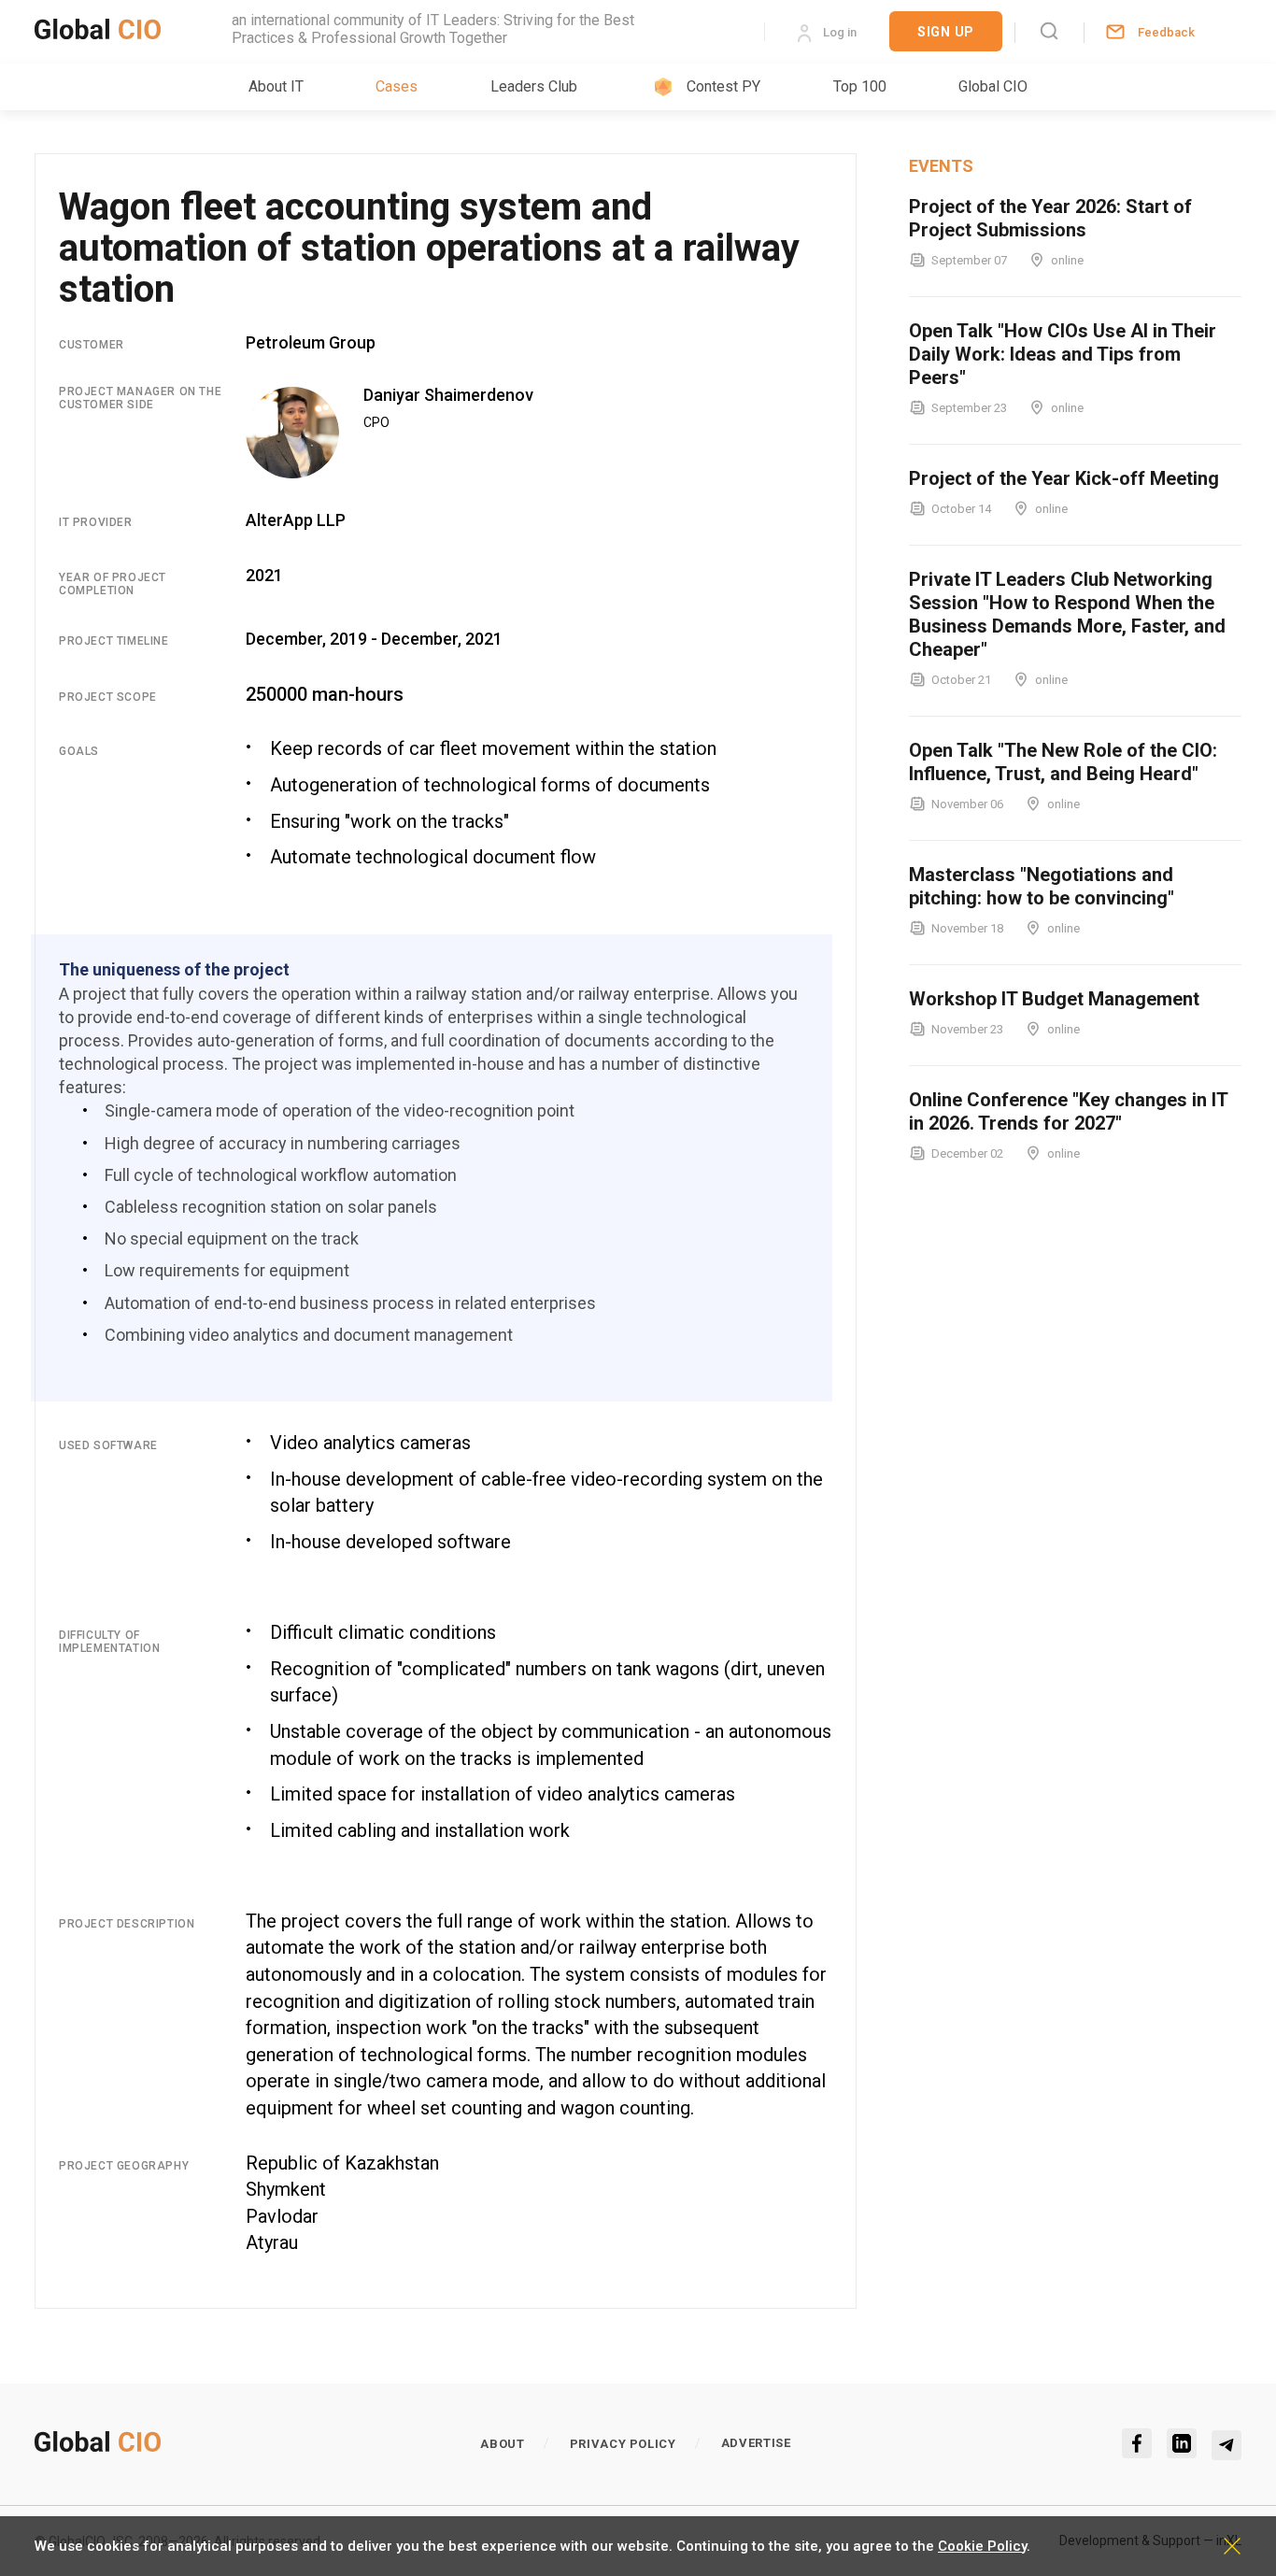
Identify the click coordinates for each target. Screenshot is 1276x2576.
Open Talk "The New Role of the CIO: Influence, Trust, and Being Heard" (1063, 762)
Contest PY (723, 86)
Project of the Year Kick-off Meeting (1064, 478)
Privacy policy (623, 2444)
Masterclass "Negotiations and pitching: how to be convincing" (1042, 886)
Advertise (756, 2443)
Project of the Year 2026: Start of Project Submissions (1050, 218)
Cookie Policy (982, 2546)
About (502, 2444)
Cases (397, 86)
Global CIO (993, 86)
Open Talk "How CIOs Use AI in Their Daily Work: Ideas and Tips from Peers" (1063, 354)
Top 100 (860, 86)
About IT (276, 86)
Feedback (1166, 32)
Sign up (946, 32)
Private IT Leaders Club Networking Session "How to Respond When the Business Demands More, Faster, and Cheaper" (1067, 614)
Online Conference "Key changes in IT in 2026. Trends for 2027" (1068, 1111)
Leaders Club (534, 86)
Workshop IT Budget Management (1054, 999)
